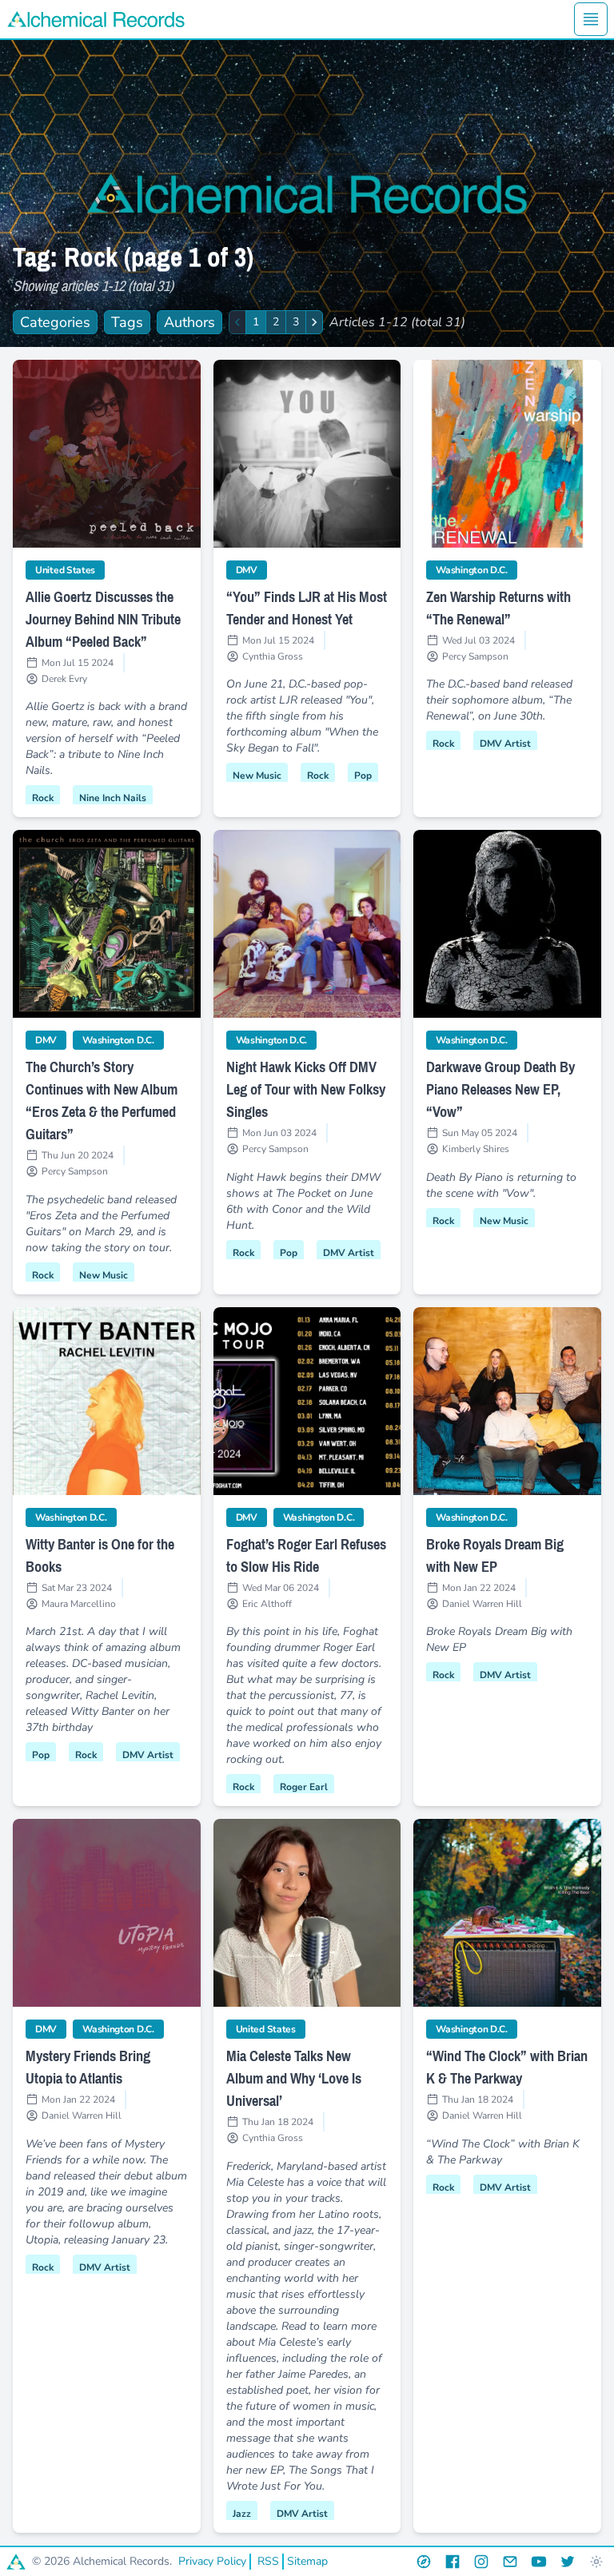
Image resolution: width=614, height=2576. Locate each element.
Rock (43, 798)
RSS (268, 2561)
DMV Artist (505, 744)
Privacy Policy (212, 2561)
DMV (251, 570)
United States (70, 570)
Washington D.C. (476, 570)
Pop (363, 776)
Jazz (242, 2514)
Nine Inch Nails (113, 798)
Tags (127, 322)
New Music (257, 776)
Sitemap (307, 2561)
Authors (189, 322)
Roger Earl (304, 1787)
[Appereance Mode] (596, 2562)
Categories (55, 322)
